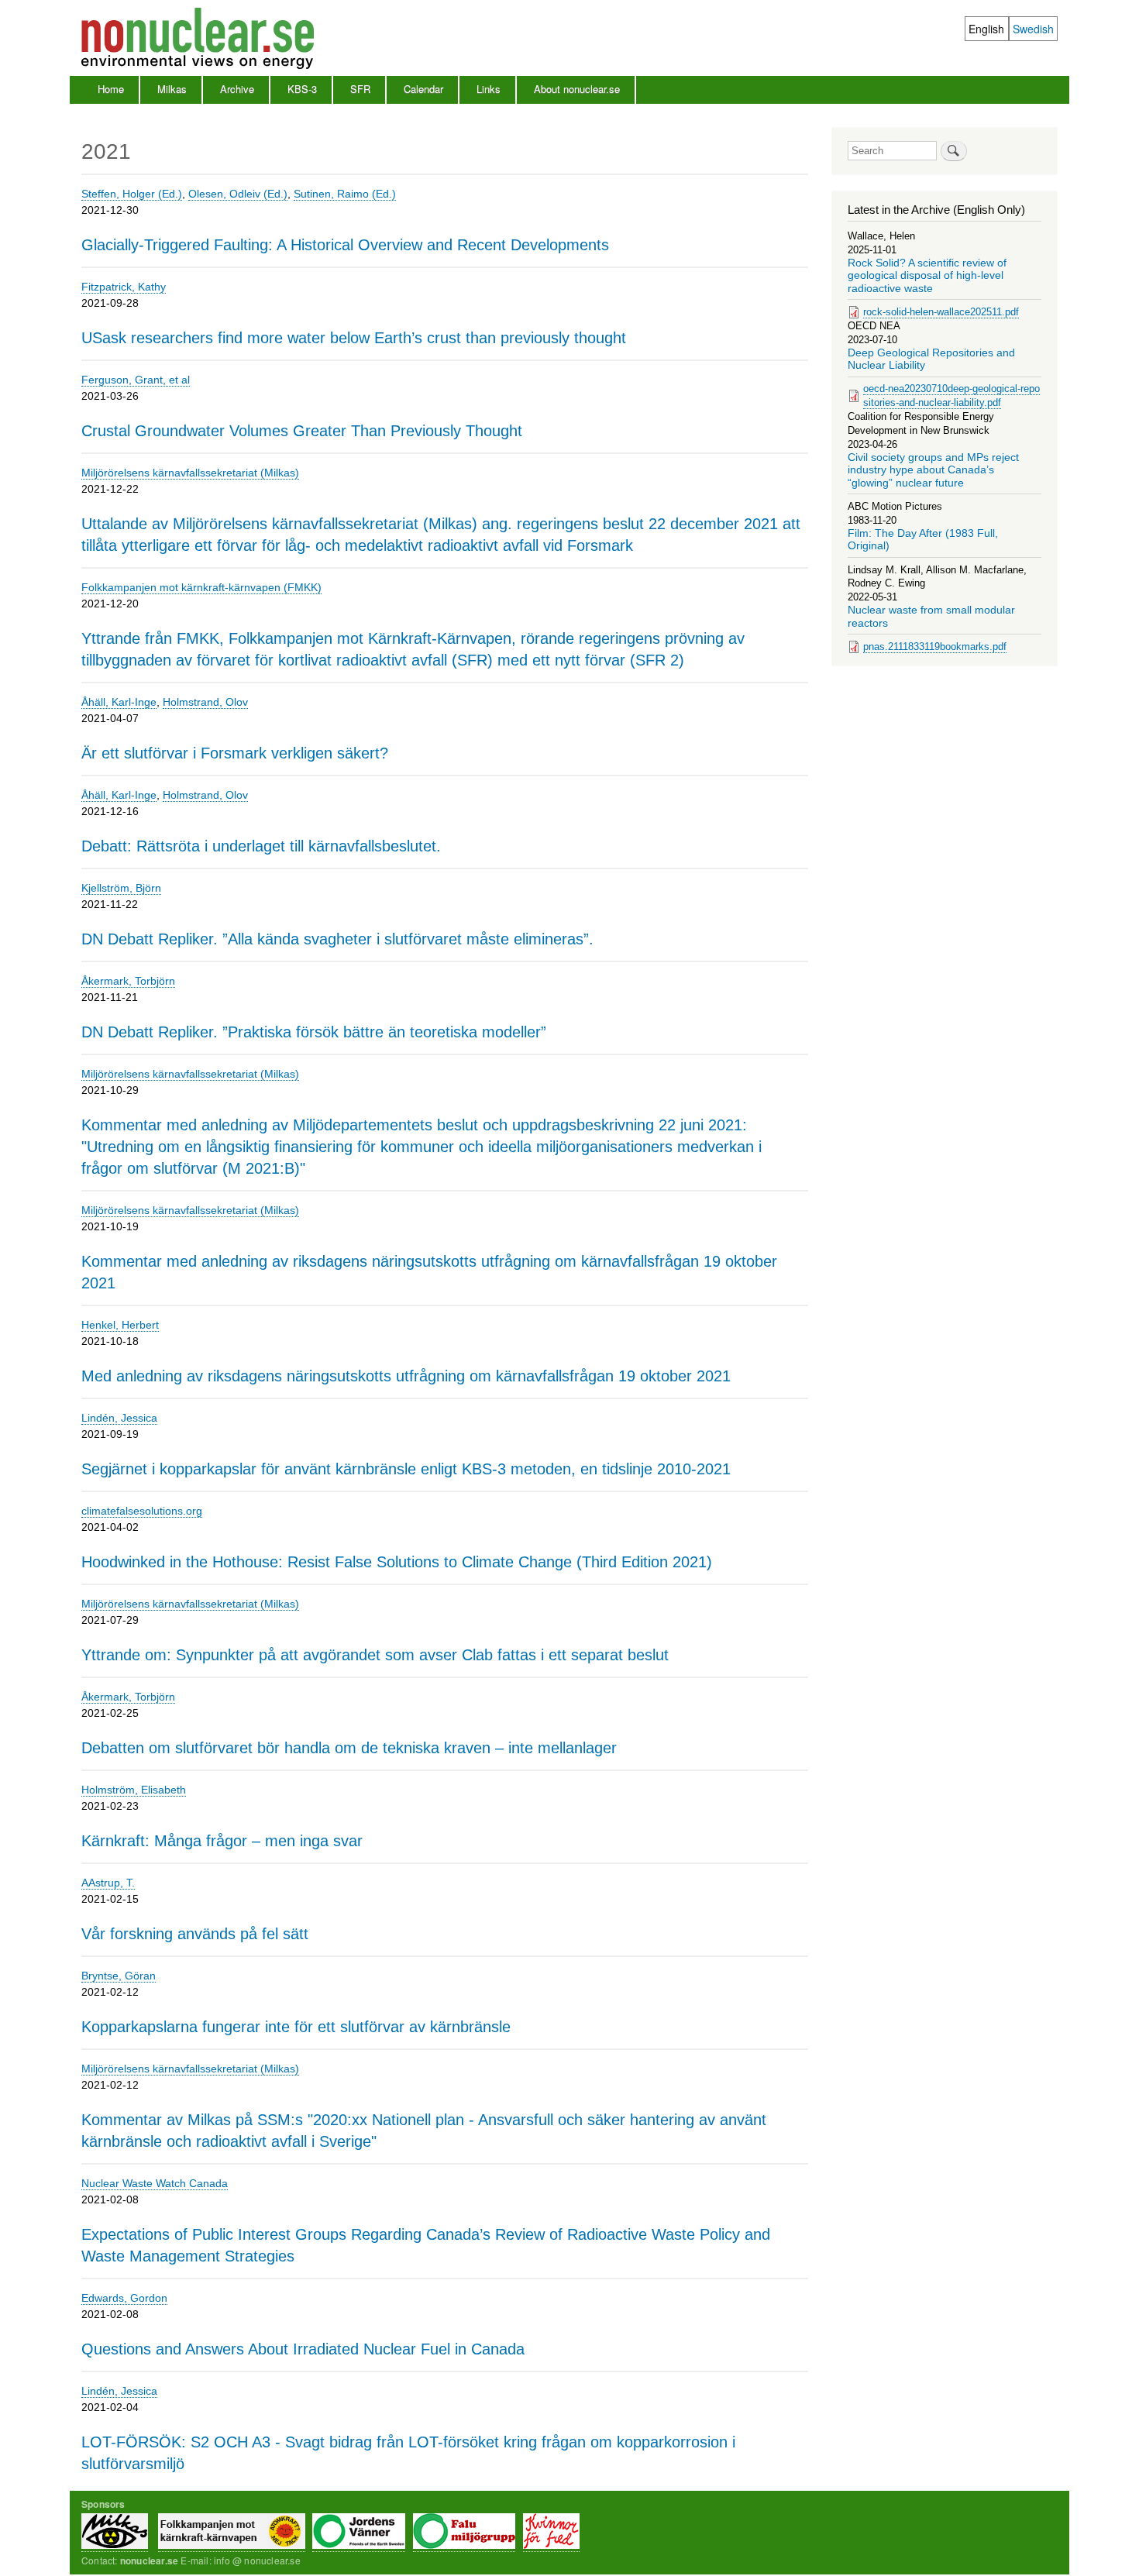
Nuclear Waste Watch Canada (155, 2183)
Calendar (423, 89)
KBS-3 (302, 89)
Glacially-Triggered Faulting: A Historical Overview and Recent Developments (345, 245)
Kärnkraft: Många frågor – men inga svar (222, 1841)
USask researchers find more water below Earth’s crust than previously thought (354, 338)
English (986, 29)
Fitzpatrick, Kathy (124, 287)
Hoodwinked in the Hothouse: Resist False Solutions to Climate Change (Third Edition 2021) (397, 1562)
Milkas (172, 89)
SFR (360, 89)
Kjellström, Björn (121, 888)
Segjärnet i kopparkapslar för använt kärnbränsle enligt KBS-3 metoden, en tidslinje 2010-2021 (406, 1469)
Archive (237, 89)
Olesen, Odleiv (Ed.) (238, 194)
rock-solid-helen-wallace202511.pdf (941, 312)
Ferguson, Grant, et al (136, 380)
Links (489, 89)
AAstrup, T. (108, 1883)
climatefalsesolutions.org (142, 1511)
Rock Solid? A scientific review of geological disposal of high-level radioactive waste (927, 276)
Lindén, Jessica (119, 1418)
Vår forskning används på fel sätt (195, 1934)
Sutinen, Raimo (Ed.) (345, 194)
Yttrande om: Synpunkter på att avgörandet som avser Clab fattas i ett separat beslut (375, 1655)
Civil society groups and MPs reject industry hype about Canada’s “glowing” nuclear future (933, 470)
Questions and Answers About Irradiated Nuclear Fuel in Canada (303, 2349)
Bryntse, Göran (119, 1976)
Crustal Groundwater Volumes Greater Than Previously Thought (302, 431)
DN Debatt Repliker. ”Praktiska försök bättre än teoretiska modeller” (314, 1032)
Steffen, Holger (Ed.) (132, 194)
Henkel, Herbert (120, 1325)
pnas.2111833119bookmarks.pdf (935, 647)
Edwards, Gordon (124, 2298)
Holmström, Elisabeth (134, 1790)
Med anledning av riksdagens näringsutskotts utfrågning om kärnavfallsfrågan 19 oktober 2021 (406, 1376)
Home (111, 89)
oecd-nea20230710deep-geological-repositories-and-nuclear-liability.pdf (951, 396)
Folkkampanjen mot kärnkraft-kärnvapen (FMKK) (201, 587)
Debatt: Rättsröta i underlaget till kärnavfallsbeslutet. (261, 846)
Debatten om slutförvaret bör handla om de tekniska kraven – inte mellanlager (349, 1748)
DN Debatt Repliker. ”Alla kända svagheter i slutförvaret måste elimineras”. (337, 939)
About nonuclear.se (577, 89)
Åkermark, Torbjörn (128, 981)
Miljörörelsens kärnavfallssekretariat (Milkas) (190, 473)
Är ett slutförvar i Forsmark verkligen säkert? (235, 753)
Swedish (1033, 29)
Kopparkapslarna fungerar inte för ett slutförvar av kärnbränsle (296, 2027)
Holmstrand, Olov (205, 702)
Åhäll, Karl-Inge (119, 702)
